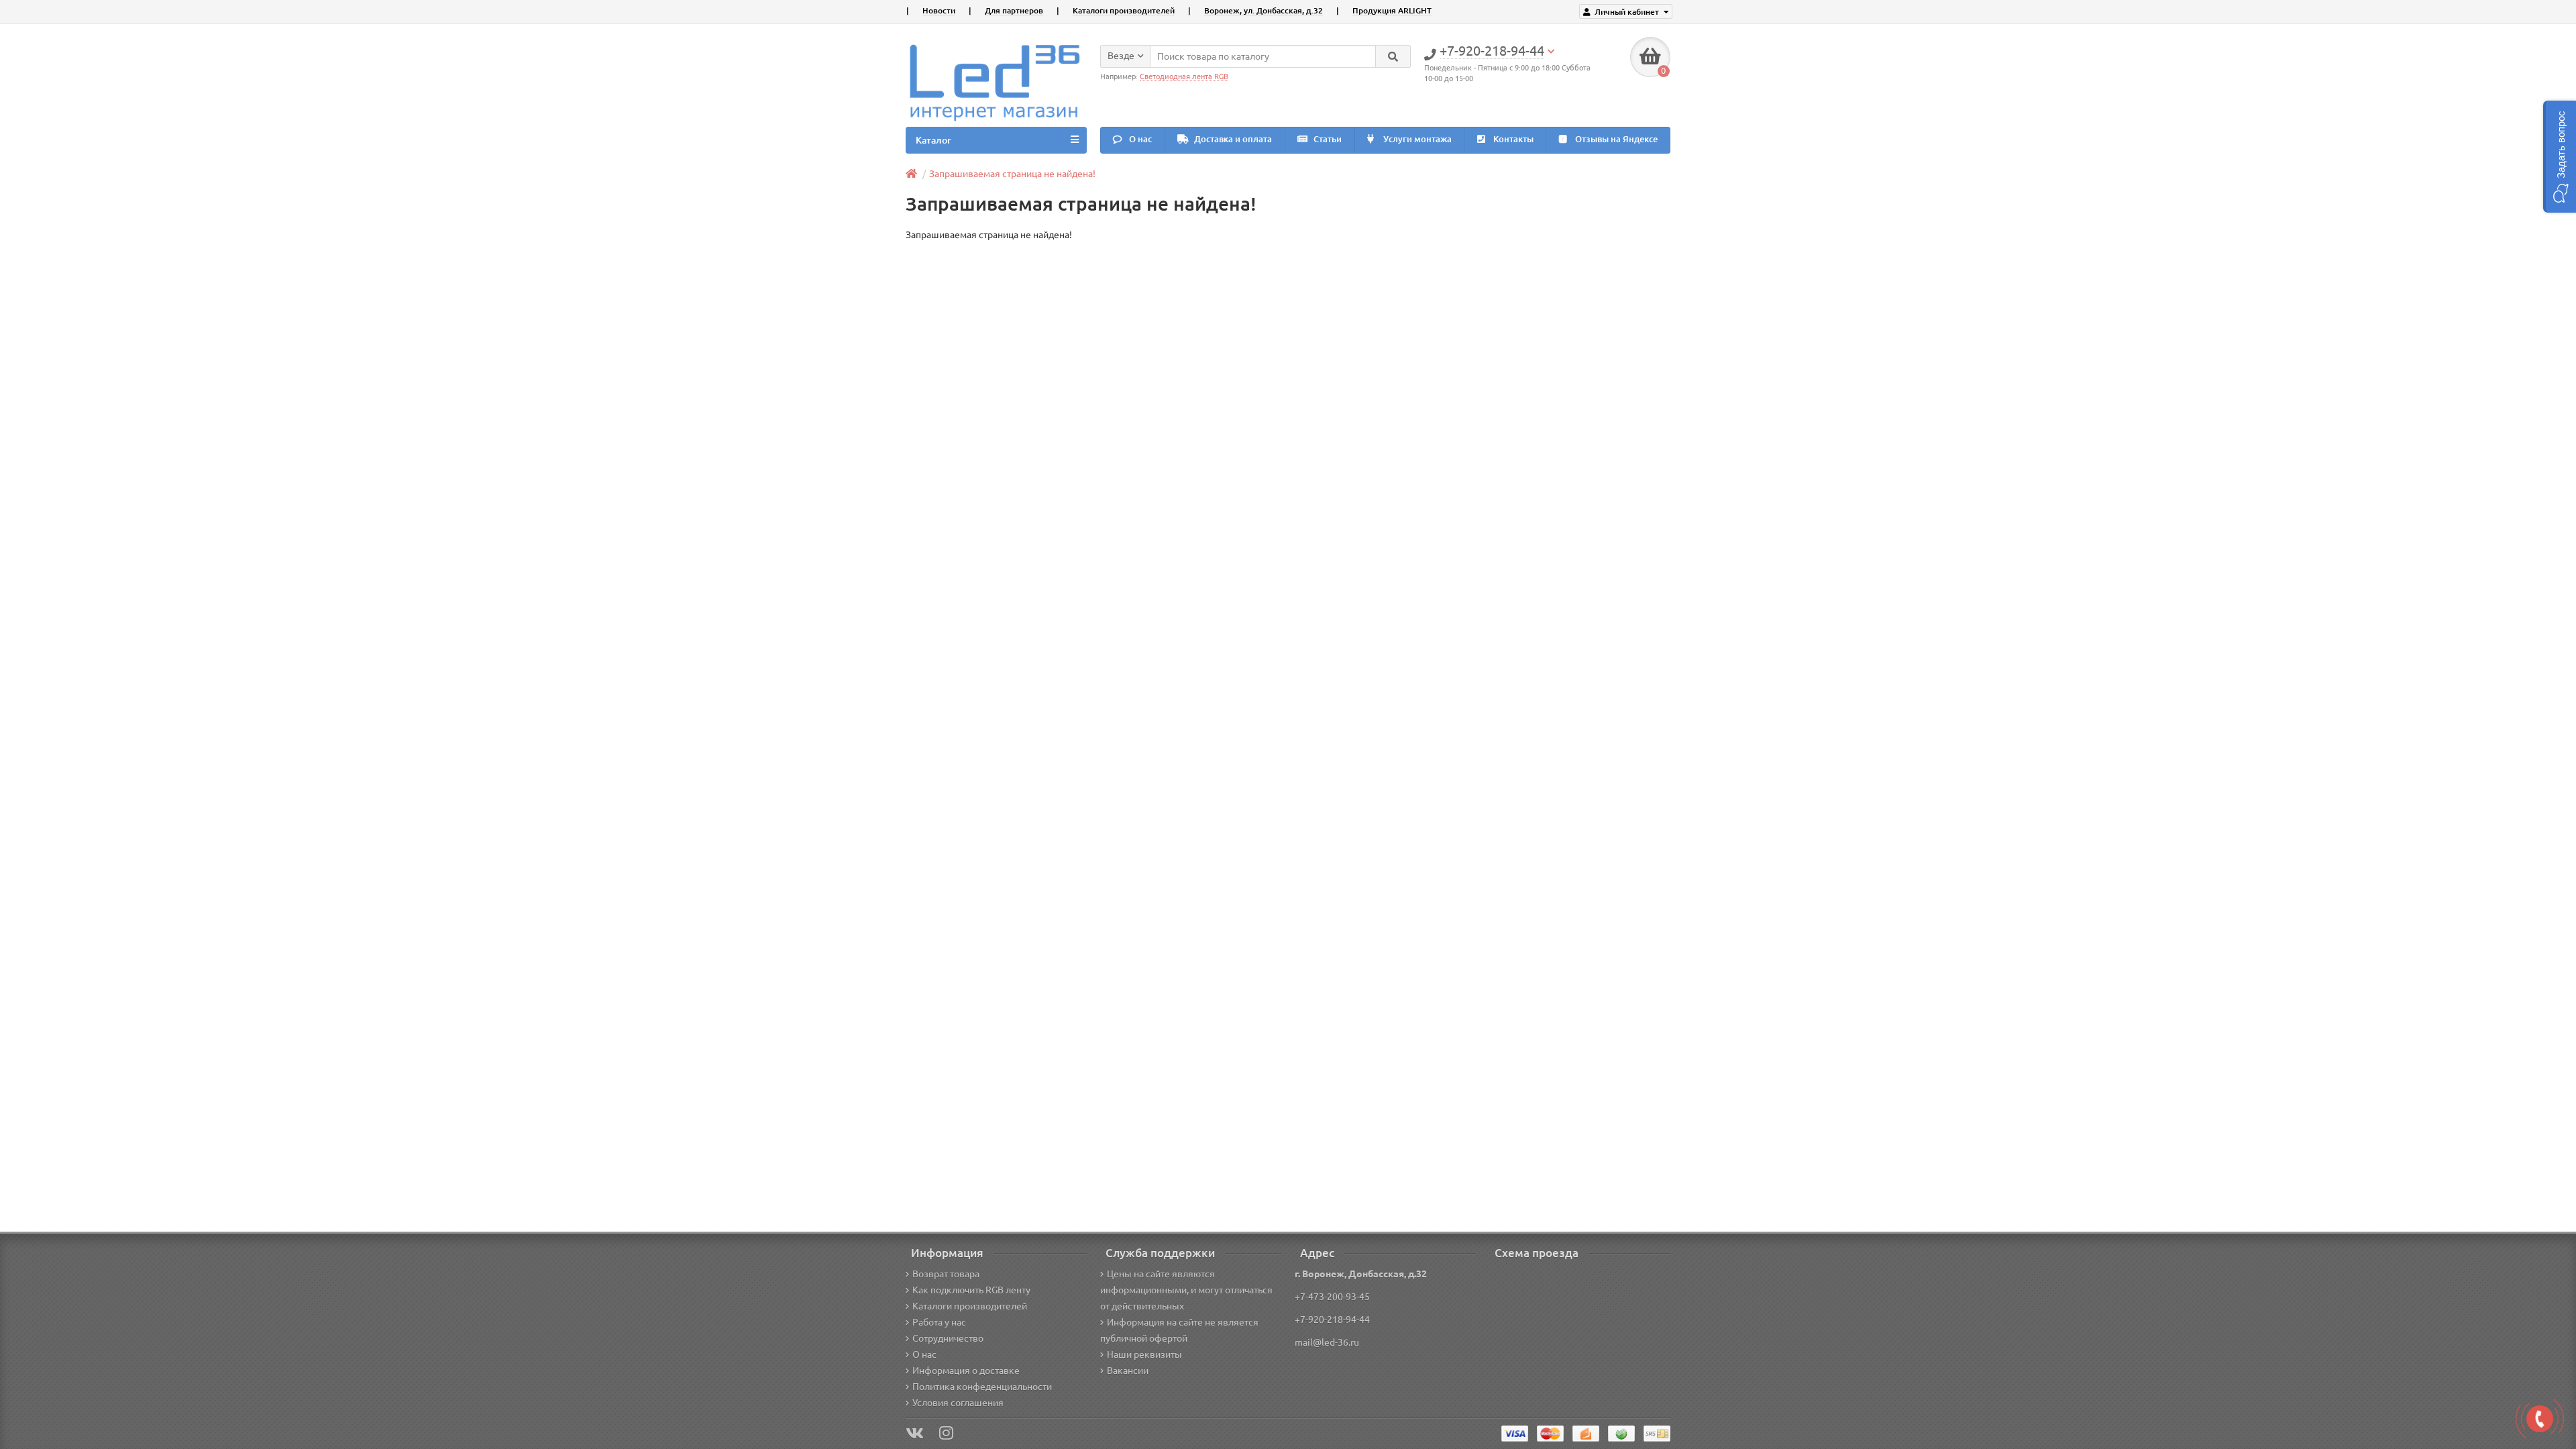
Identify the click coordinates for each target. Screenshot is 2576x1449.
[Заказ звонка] (2540, 1419)
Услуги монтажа (1416, 139)
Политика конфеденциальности (982, 1387)
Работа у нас (939, 1322)
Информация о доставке (966, 1371)
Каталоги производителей (1124, 10)
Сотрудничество (948, 1338)
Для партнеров (1014, 10)
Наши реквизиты (1144, 1354)
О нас (1139, 139)
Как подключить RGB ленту (971, 1290)
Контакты (1512, 139)
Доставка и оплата (1232, 139)
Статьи (1327, 139)
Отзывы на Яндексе (1615, 139)
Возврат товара (946, 1274)
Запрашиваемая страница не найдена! (1012, 174)
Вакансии (1128, 1371)
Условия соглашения (958, 1403)
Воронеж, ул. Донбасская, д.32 (1264, 10)
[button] (2560, 157)
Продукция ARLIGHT (1392, 10)
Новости (939, 10)
